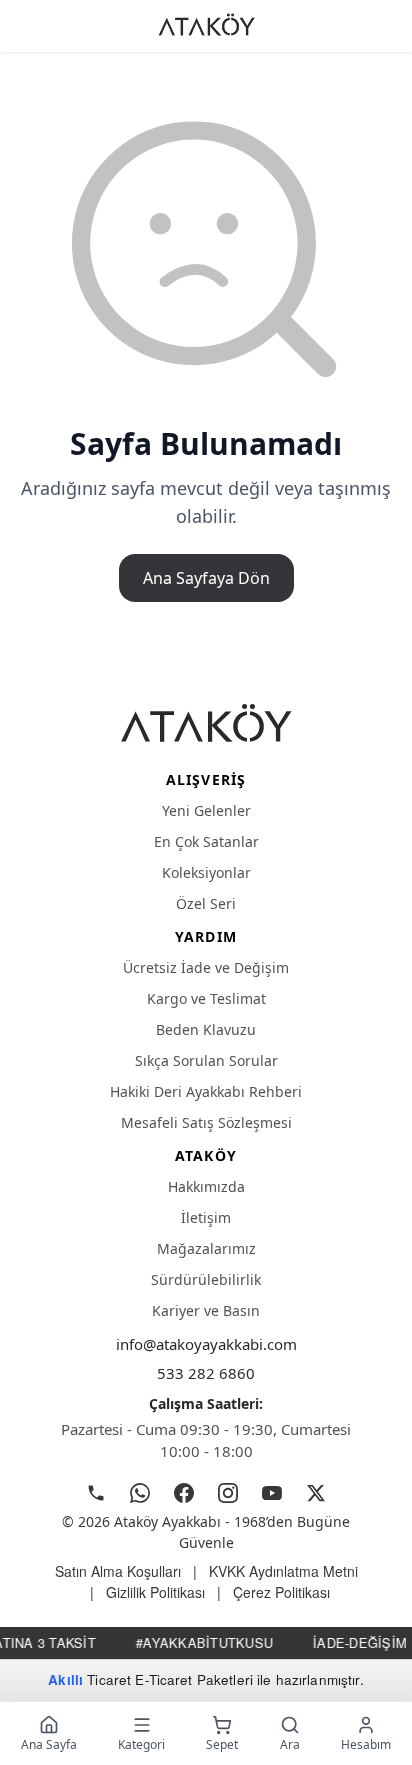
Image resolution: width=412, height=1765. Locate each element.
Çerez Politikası (281, 1592)
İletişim (206, 1217)
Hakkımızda (206, 1186)
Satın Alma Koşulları (118, 1571)
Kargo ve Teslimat (206, 998)
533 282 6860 (206, 1373)
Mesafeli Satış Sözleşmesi (206, 1122)
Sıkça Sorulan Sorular (206, 1060)
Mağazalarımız (206, 1248)
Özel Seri (206, 903)
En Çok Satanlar (206, 841)
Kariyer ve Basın (206, 1310)
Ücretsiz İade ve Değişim (206, 967)
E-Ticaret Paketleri (194, 1679)
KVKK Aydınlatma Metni (283, 1571)
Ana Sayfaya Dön (206, 578)
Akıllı (65, 1679)
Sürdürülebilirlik (206, 1279)
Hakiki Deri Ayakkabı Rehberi (206, 1091)
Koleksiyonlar (206, 872)
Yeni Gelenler (206, 810)
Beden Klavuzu (206, 1029)
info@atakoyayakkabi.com (206, 1344)
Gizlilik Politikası (155, 1592)
